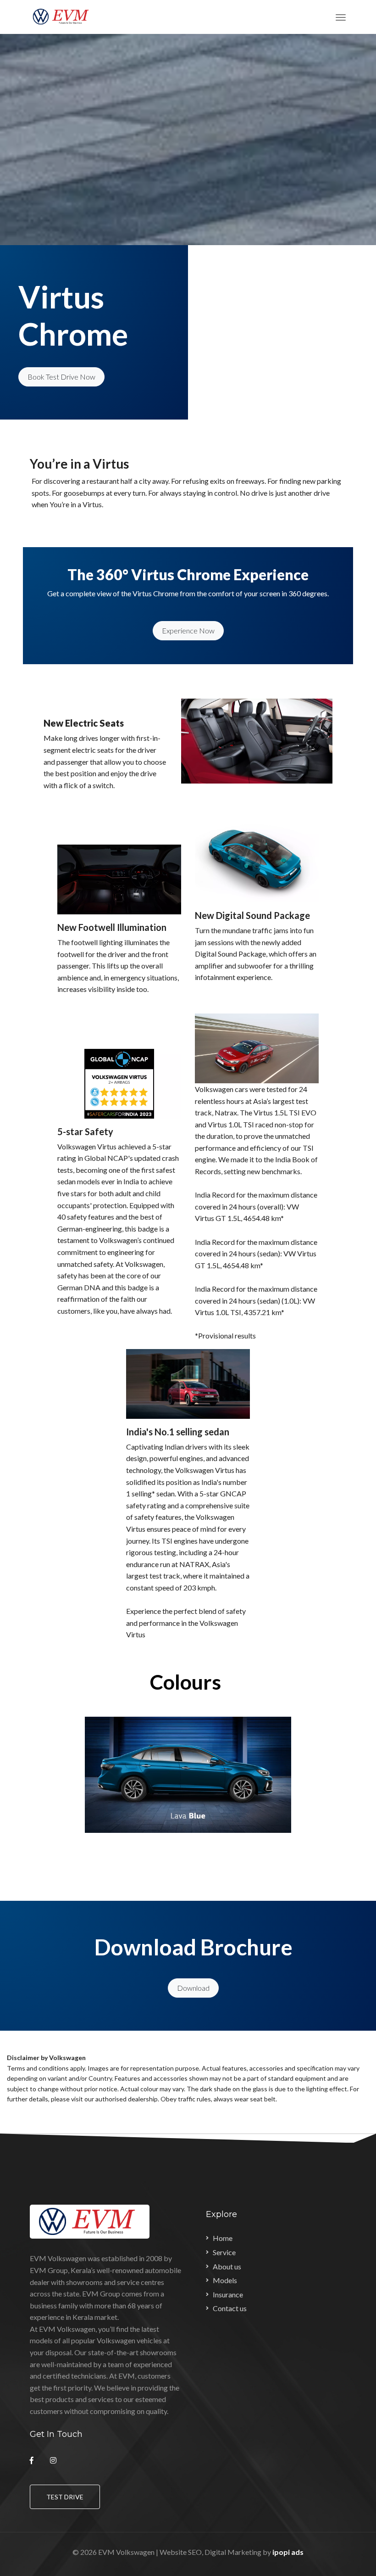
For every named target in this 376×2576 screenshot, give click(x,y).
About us (227, 2266)
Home (223, 2238)
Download (193, 1988)
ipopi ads (288, 2552)
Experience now (188, 630)
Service (224, 2252)
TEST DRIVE (65, 2497)
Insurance (228, 2294)
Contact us (230, 2308)
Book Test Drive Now (61, 377)
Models (225, 2280)
